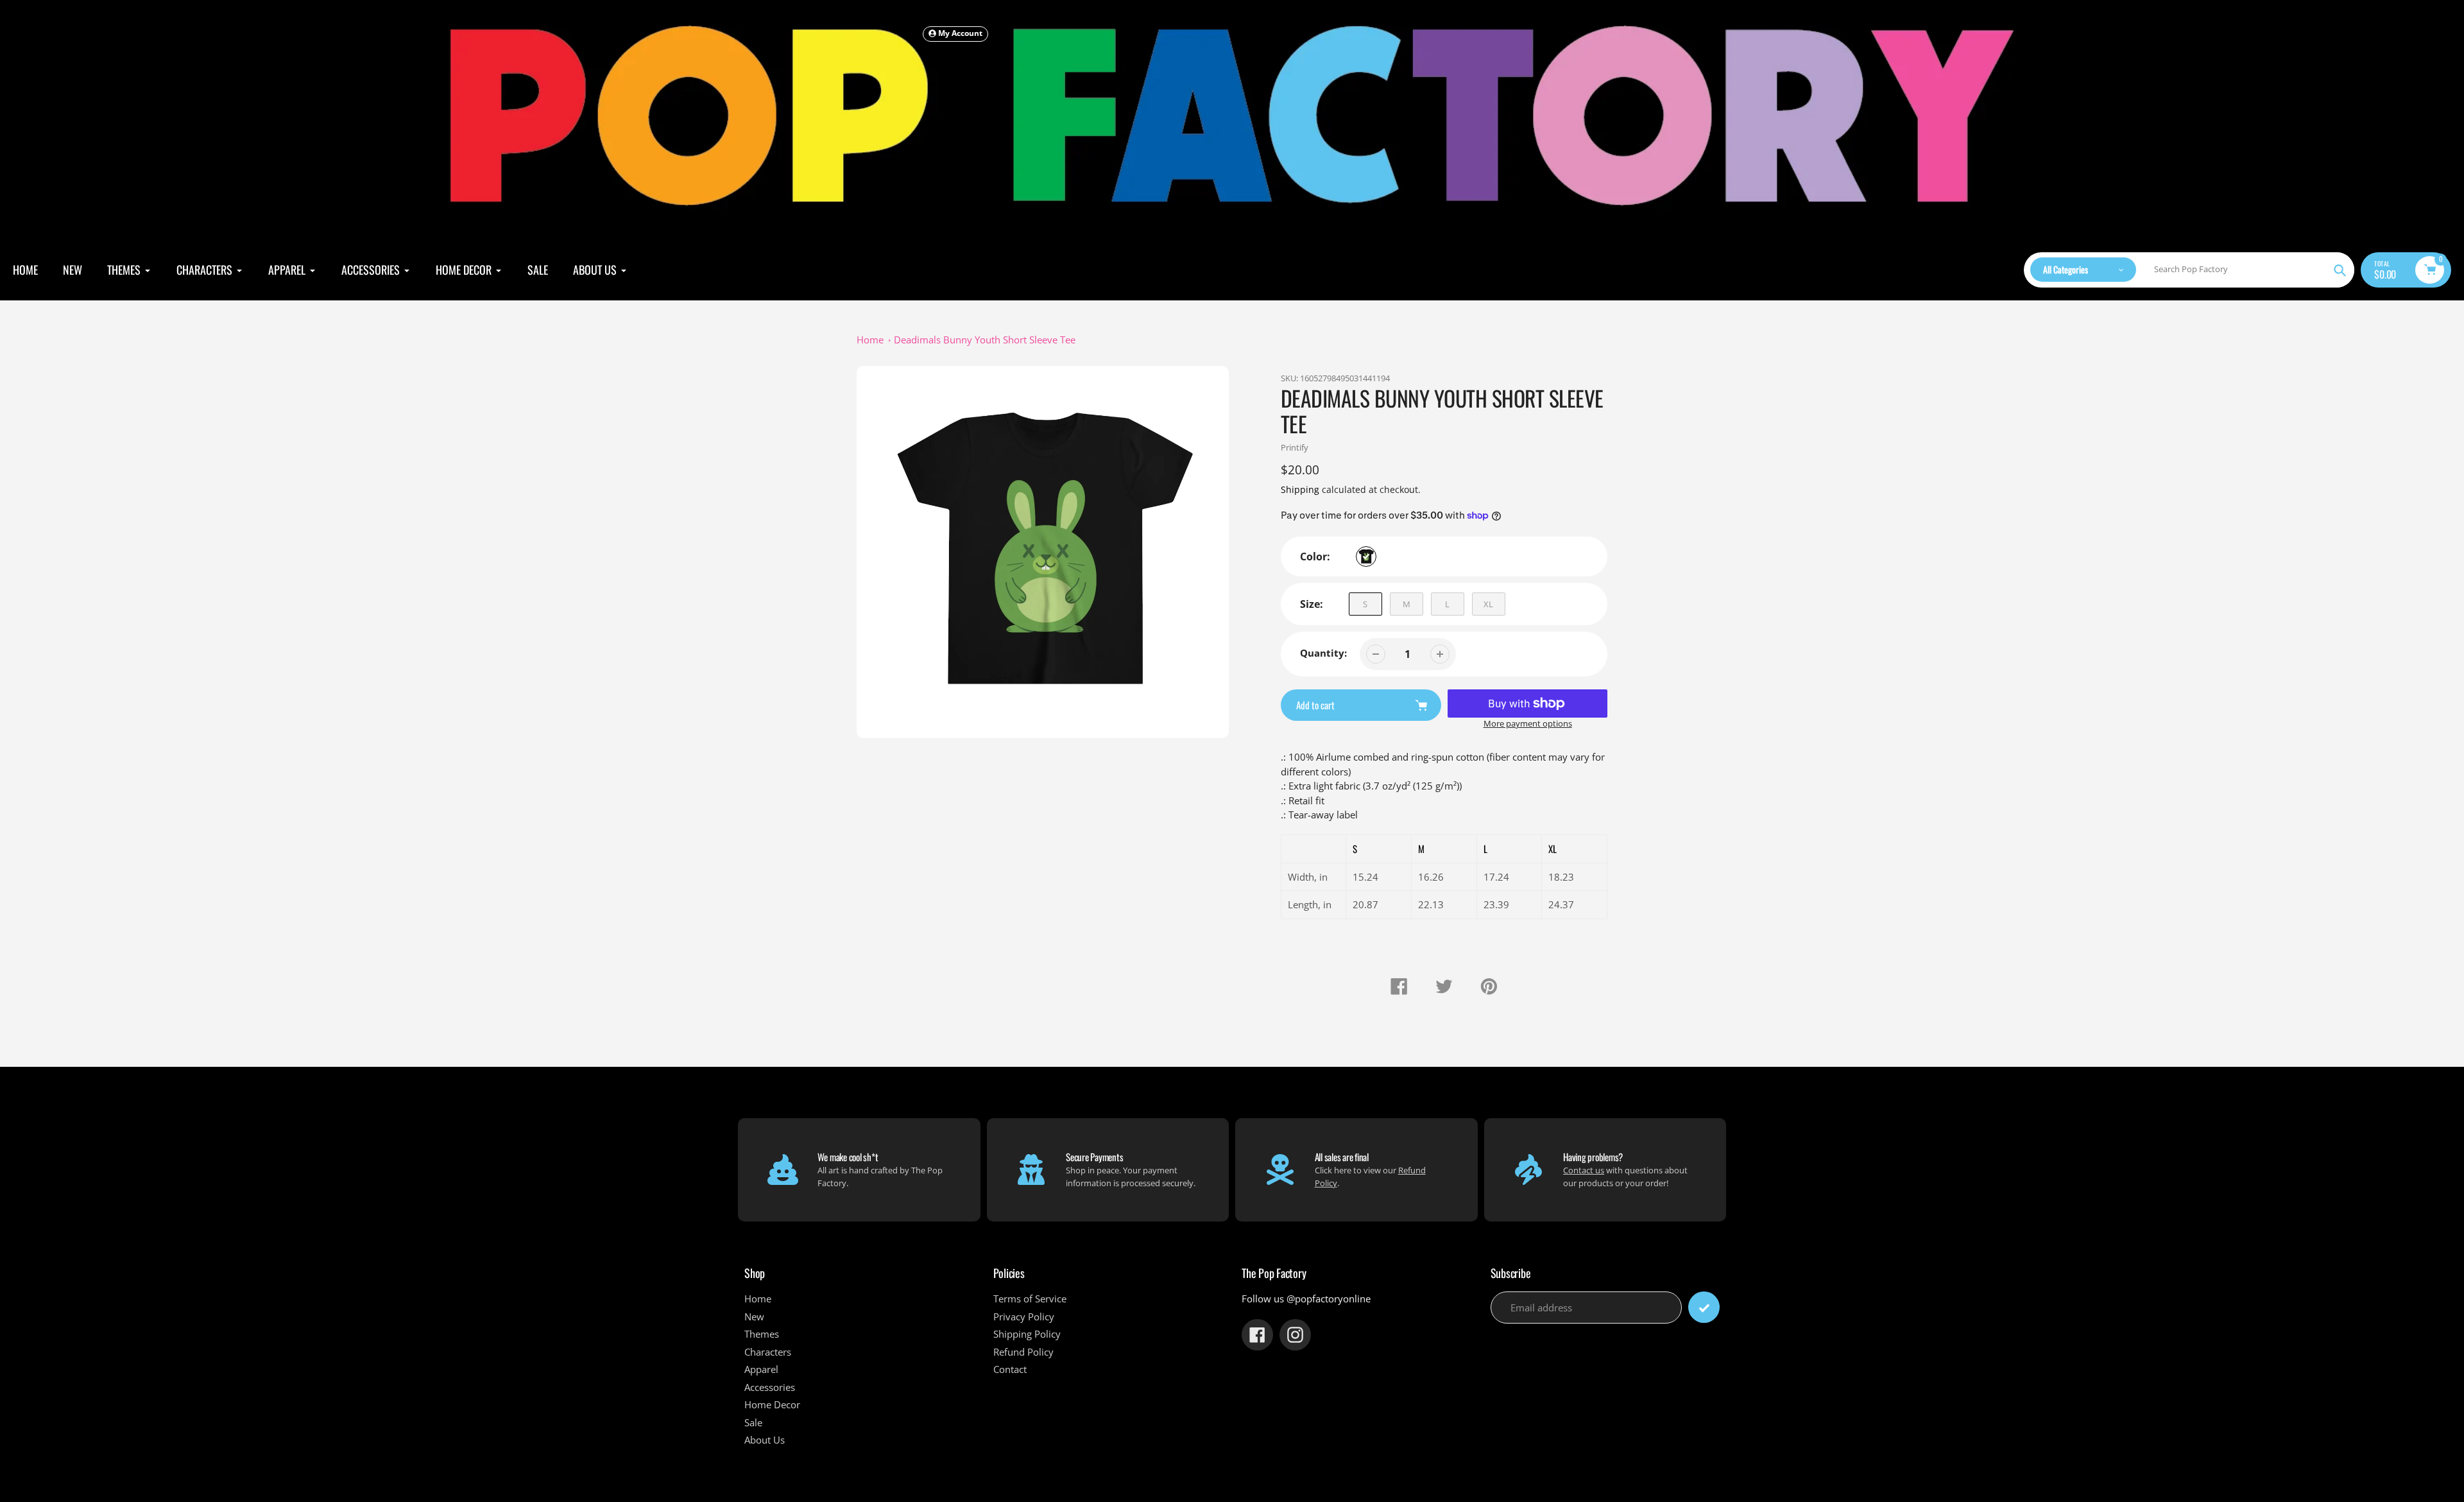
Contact (1010, 1369)
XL (1488, 604)
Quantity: (1323, 653)
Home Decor (772, 1404)
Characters (768, 1352)
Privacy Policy (1024, 1316)
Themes (762, 1334)
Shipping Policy (1027, 1334)
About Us (765, 1440)
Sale (753, 1422)
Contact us (1584, 1170)
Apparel (761, 1369)
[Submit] (1704, 1307)
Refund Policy (1023, 1352)
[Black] (1366, 557)
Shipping (1300, 489)
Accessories (770, 1387)
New (754, 1316)
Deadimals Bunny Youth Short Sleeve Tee (985, 340)
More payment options (1528, 723)
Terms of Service (1030, 1299)
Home (870, 340)
